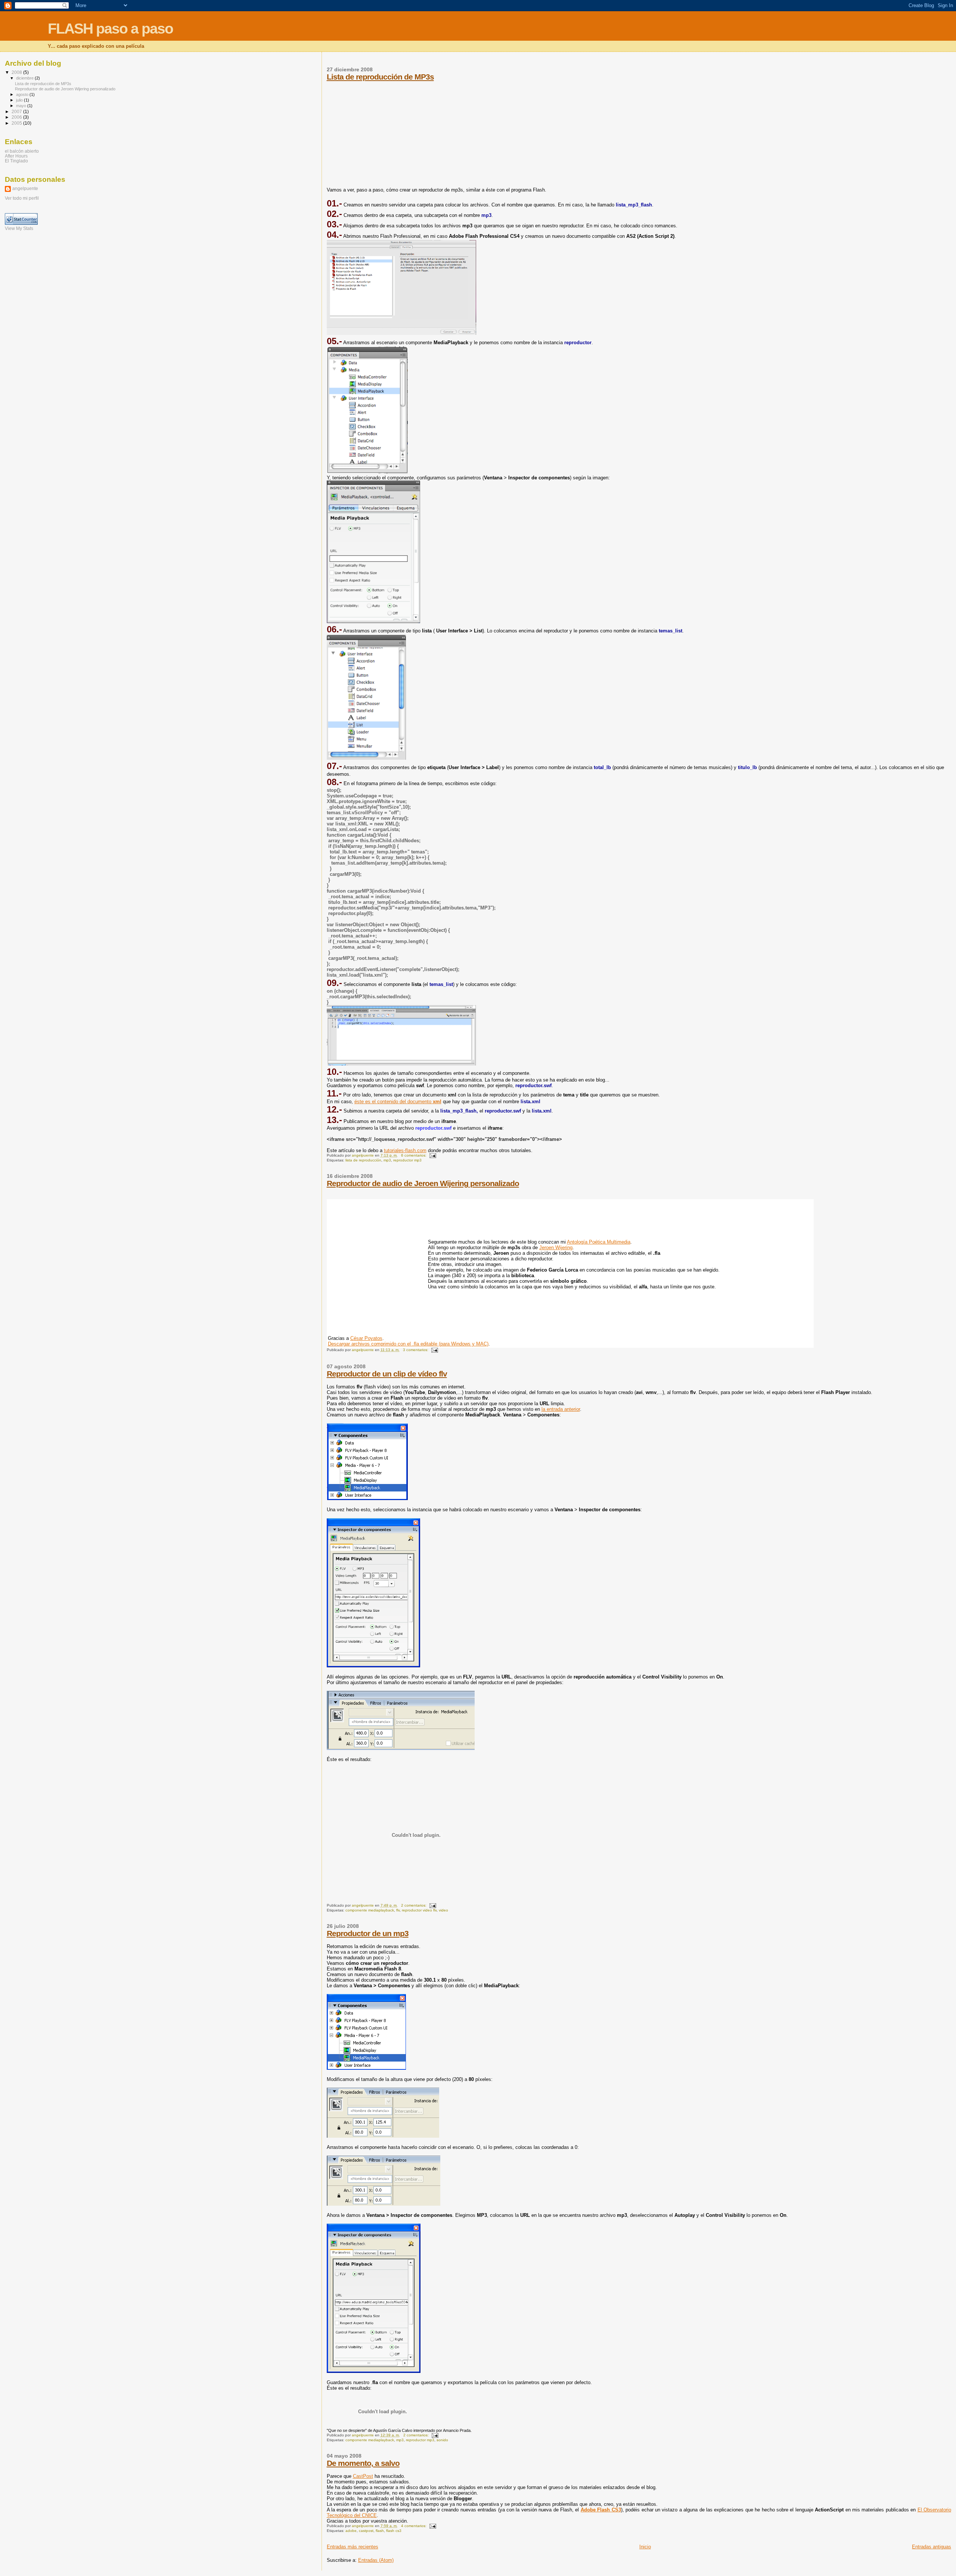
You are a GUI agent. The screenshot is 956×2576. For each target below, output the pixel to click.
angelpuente (25, 189)
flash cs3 (394, 2531)
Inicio (645, 2547)
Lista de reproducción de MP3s (380, 77)
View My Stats (19, 228)
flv (398, 1910)
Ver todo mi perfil (22, 198)
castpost (366, 2531)
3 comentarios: (416, 1350)
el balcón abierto (22, 151)
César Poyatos (366, 1338)
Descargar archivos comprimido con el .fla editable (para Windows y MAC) (408, 1344)
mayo (22, 106)
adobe (351, 2531)
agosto (23, 94)
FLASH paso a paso (110, 29)
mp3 (387, 1160)
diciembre (25, 78)
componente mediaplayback (370, 1910)
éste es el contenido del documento (394, 1102)
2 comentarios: (414, 1905)
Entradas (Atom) (376, 2560)
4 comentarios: (414, 2526)
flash (380, 2531)
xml (437, 1102)
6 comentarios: (414, 1155)
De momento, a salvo (363, 2463)
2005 (17, 123)
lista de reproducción (363, 1160)
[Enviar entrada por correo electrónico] (432, 1155)
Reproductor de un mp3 (368, 1933)
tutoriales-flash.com (405, 1150)
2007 (17, 111)
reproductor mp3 (407, 1160)
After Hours (16, 156)
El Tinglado (16, 161)
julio (20, 100)
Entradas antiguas (932, 2547)
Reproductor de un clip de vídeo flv (387, 1374)
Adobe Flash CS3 (601, 2510)
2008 (17, 72)
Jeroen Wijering (556, 1247)
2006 (17, 117)
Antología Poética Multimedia (599, 1242)
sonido (442, 2440)
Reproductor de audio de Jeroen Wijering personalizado (423, 1183)
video (443, 1910)
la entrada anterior (561, 1409)
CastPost (363, 2476)
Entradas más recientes (353, 2547)
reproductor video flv (419, 1910)
